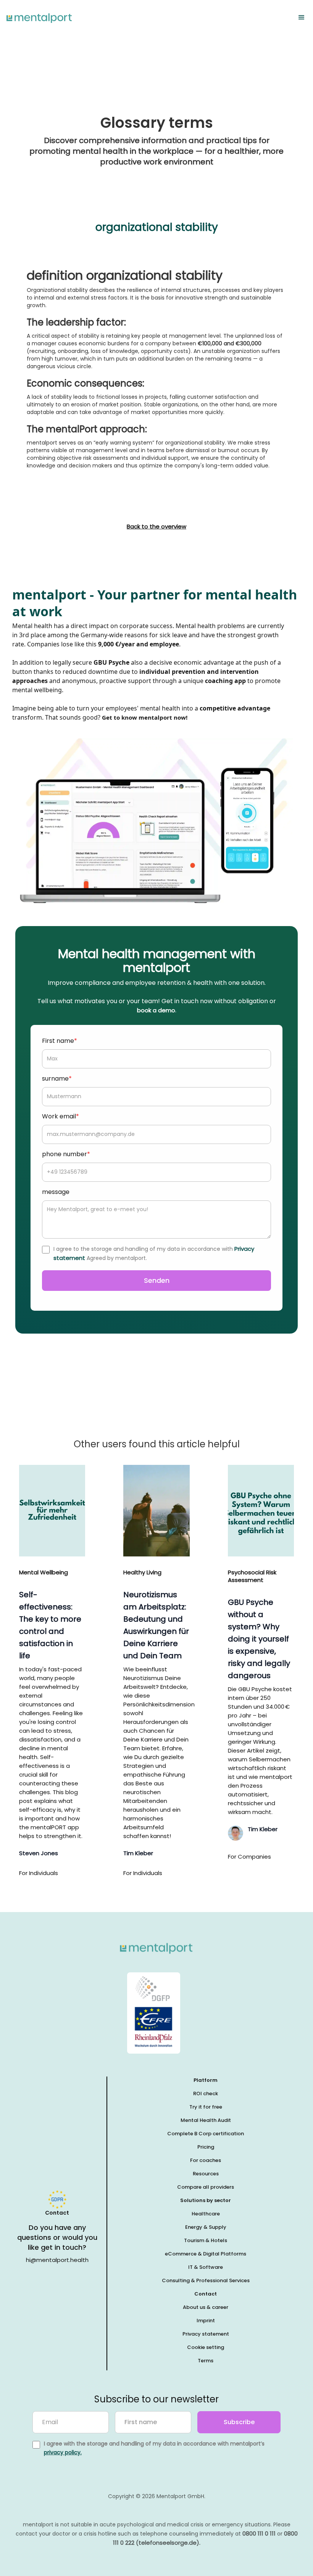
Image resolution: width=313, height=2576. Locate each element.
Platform (206, 2080)
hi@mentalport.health (57, 2260)
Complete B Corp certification (206, 2134)
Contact (206, 2294)
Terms (206, 2361)
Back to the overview (156, 527)
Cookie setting (206, 2347)
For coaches (206, 2160)
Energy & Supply (206, 2227)
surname (57, 1079)
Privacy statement (206, 2334)
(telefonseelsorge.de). (168, 2543)
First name (60, 1041)
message (56, 1192)
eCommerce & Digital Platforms (206, 2254)
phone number (66, 1154)
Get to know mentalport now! (145, 717)
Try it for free (206, 2107)
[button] (302, 18)
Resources (206, 2174)
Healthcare (206, 2214)
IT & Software (206, 2267)
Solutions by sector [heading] (206, 2200)
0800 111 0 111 (259, 2533)
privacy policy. (63, 2452)
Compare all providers (206, 2187)
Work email (61, 1116)
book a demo (156, 1010)
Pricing (206, 2147)
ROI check (206, 2094)
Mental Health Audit (206, 2120)
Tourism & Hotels (206, 2240)
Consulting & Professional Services (206, 2280)
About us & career (206, 2307)
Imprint (206, 2321)
